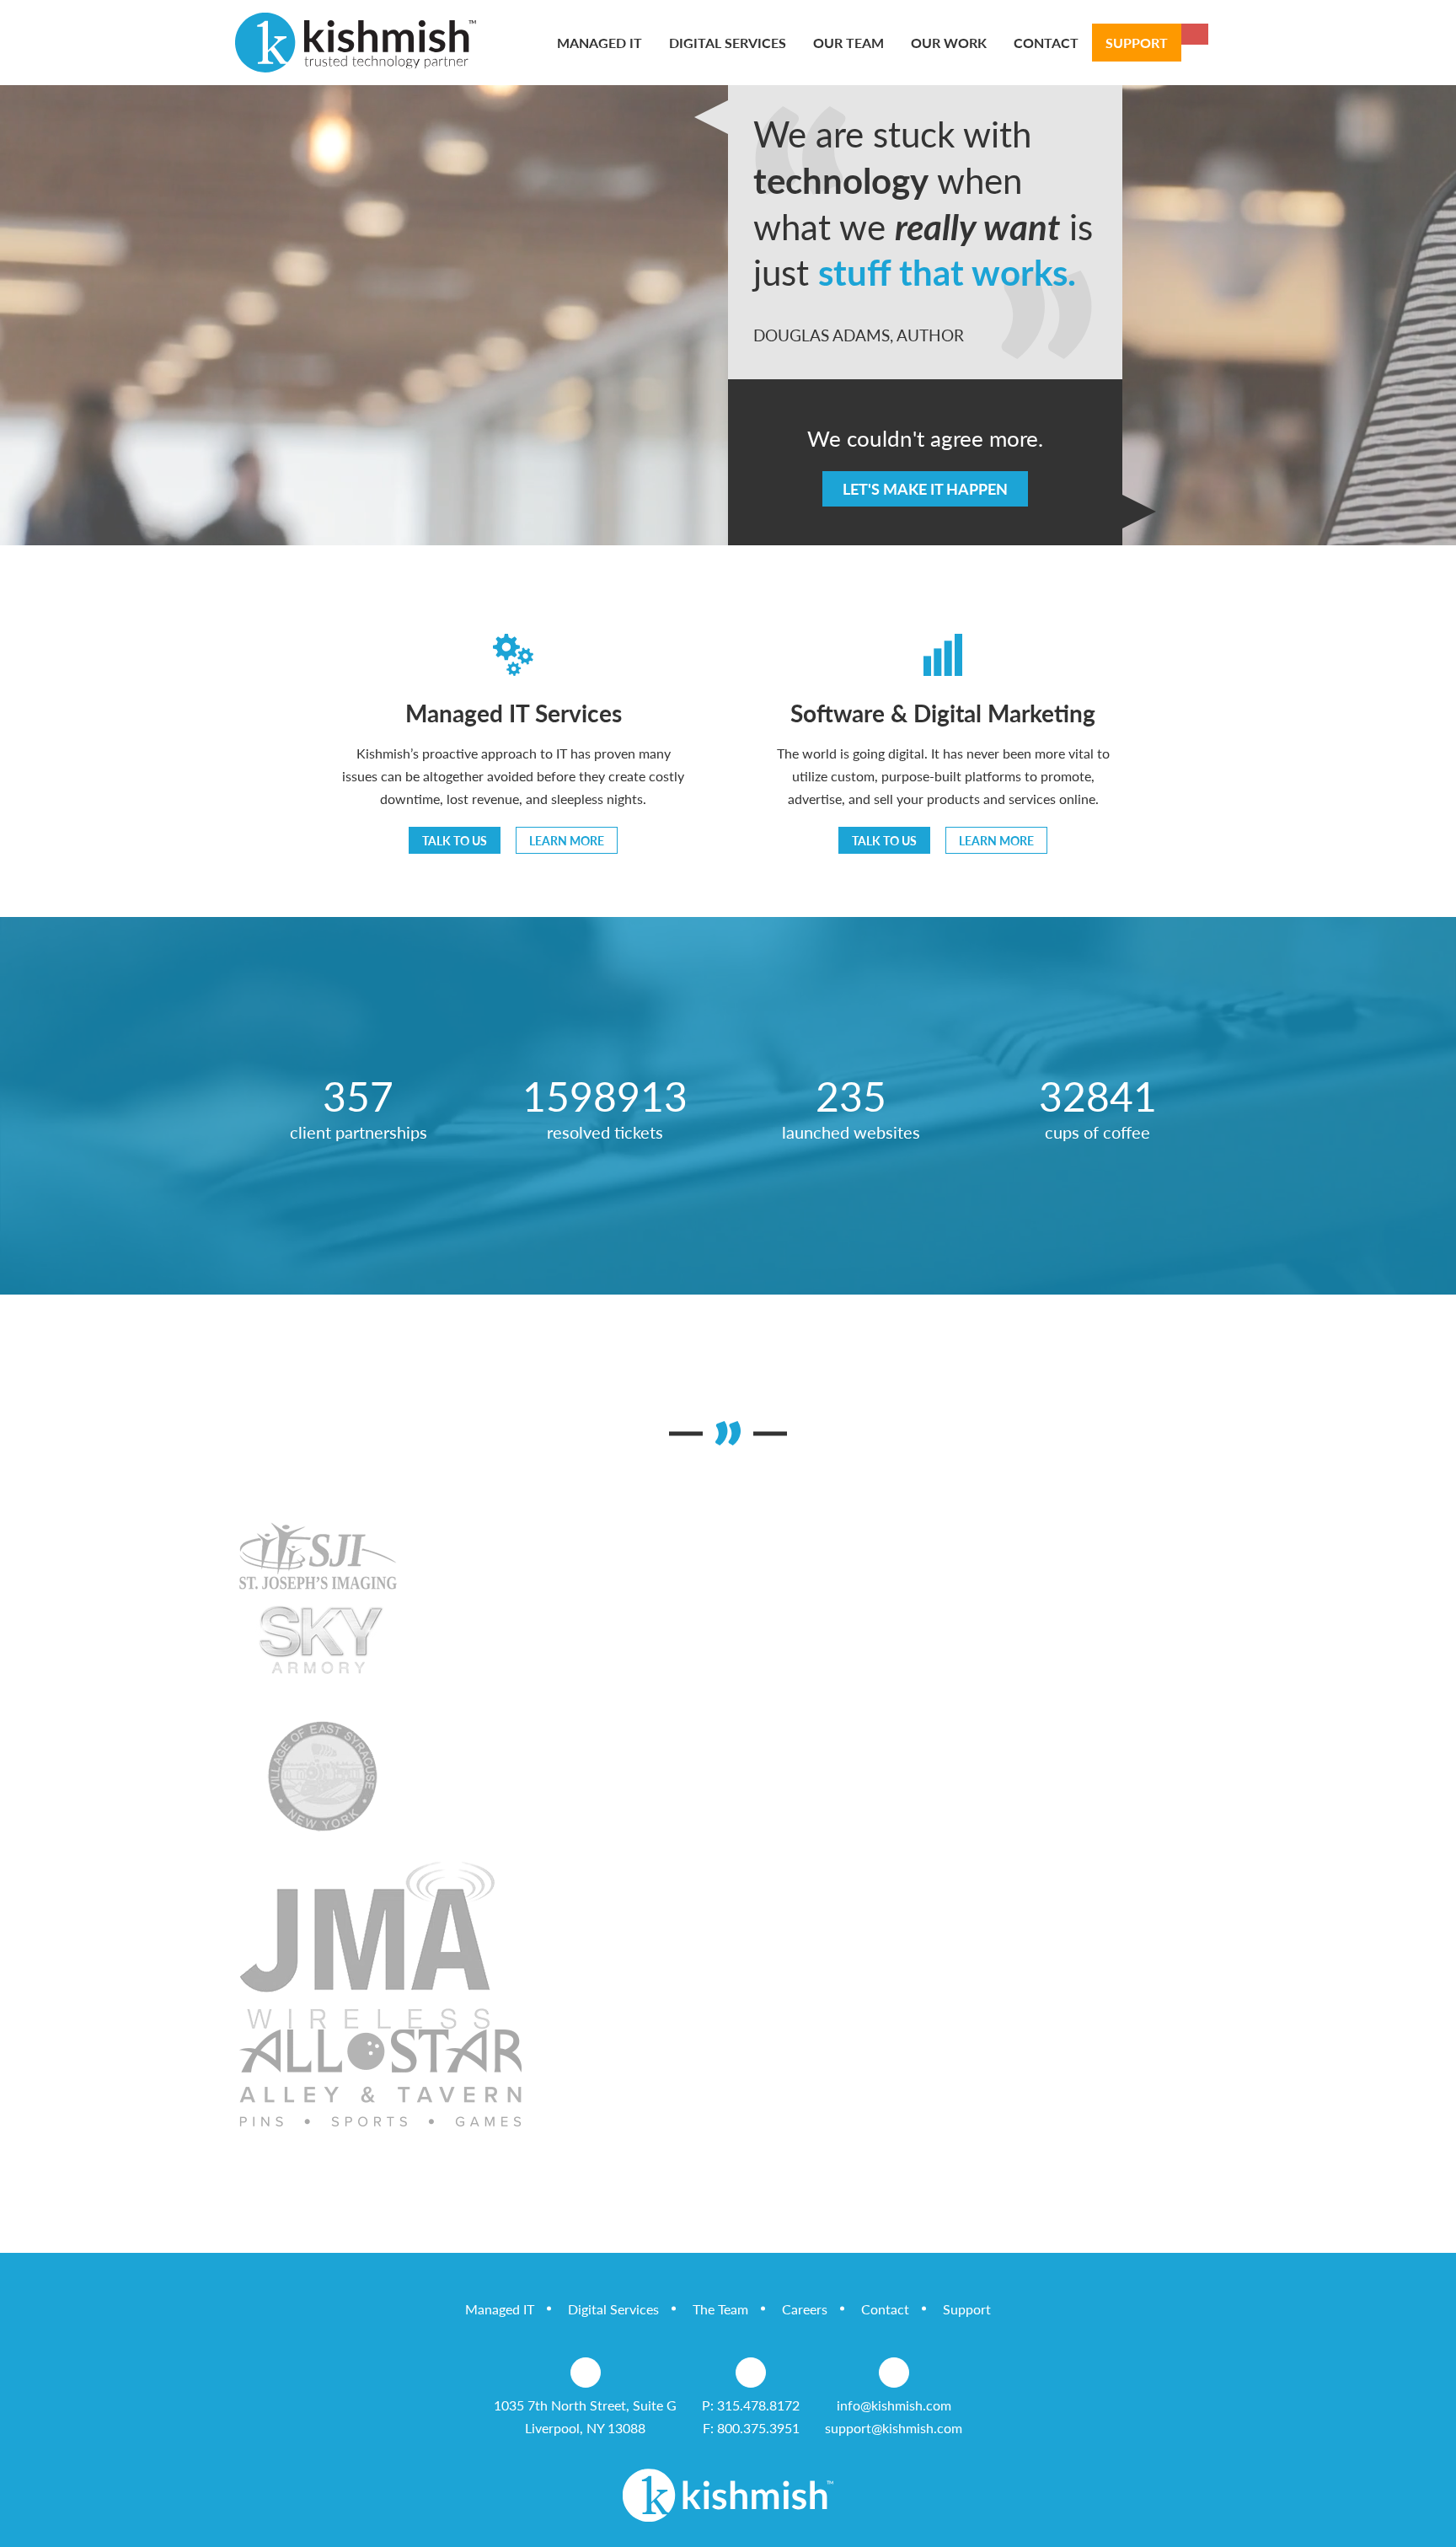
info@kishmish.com (894, 2405)
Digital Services (613, 2309)
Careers (805, 2309)
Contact (885, 2309)
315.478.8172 (758, 2405)
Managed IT (500, 2309)
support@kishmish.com (894, 2428)
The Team (720, 2309)
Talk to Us (455, 840)
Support (967, 2309)
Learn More (567, 840)
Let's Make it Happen (925, 488)
